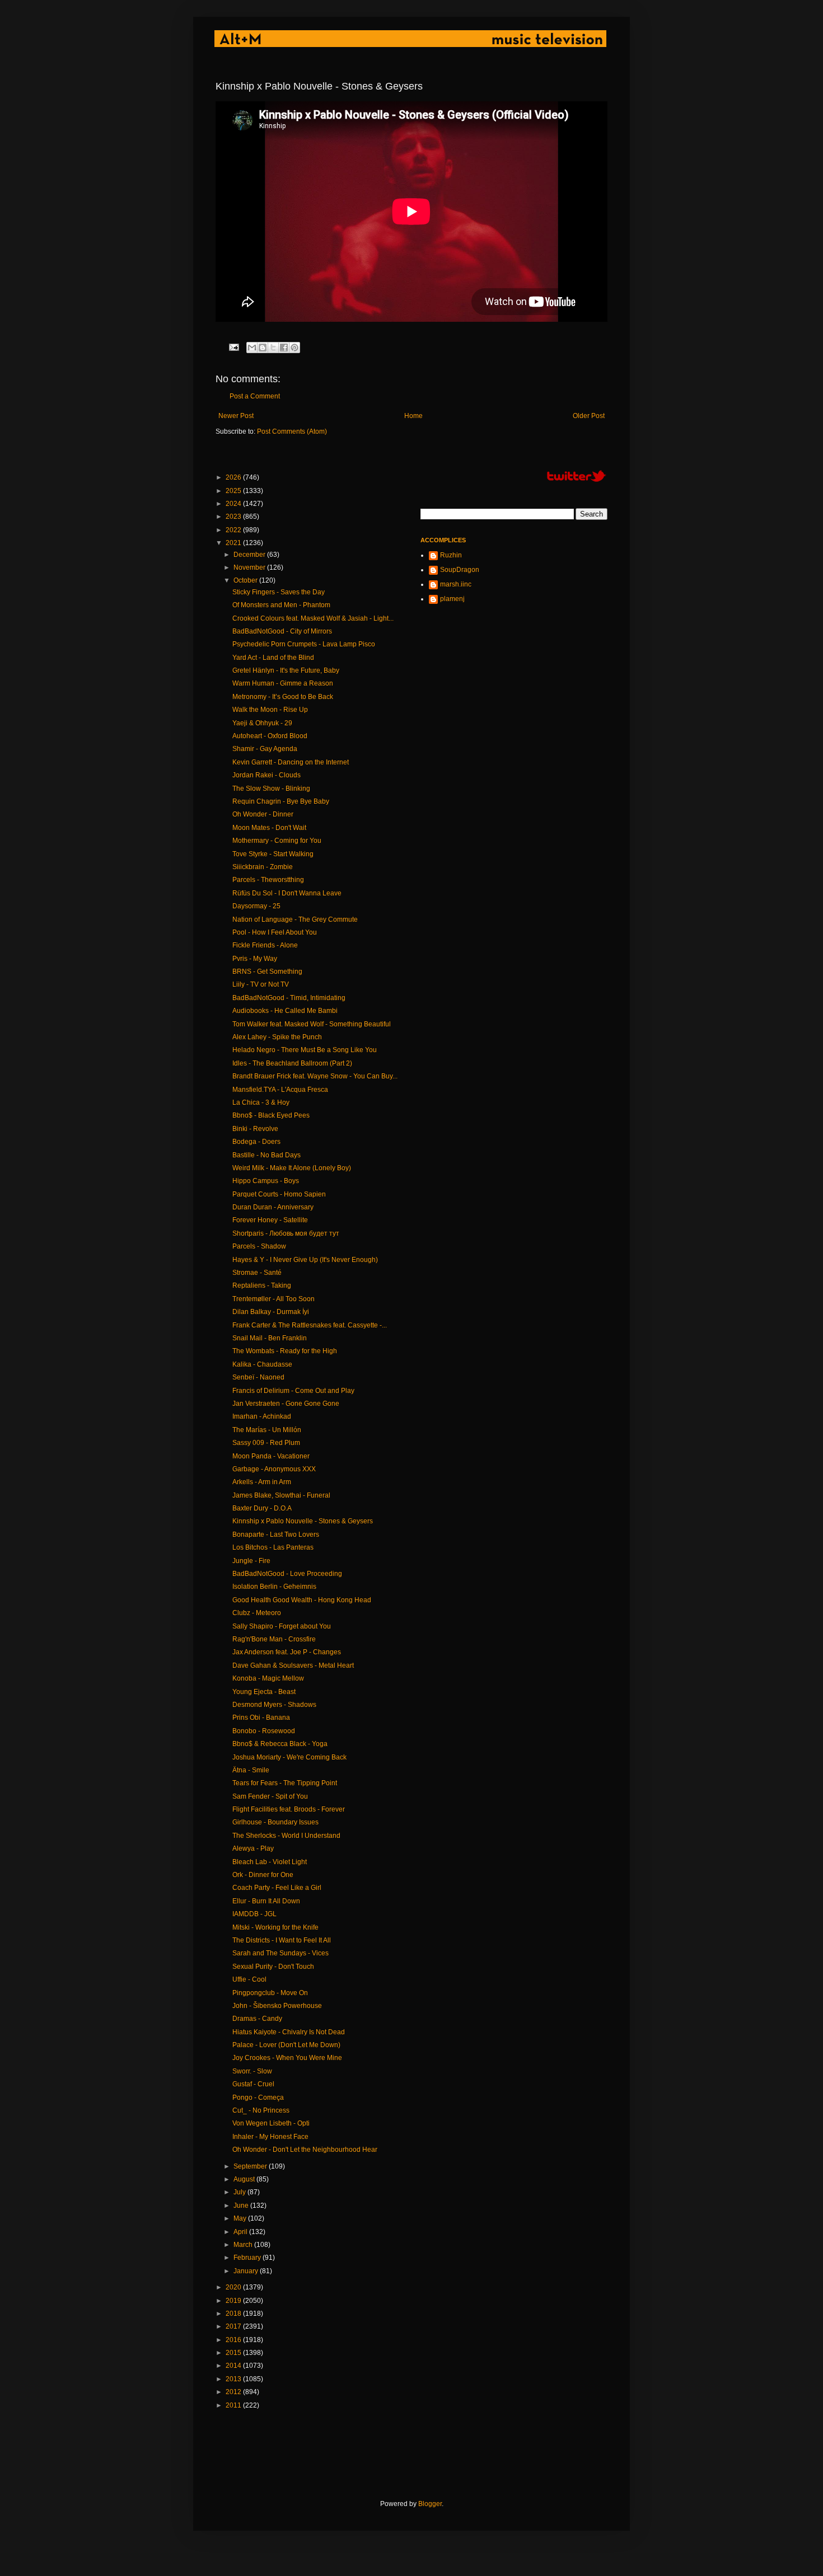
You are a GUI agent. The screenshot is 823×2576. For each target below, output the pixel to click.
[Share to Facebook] (284, 348)
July (240, 2192)
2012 (234, 2392)
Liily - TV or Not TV (261, 984)
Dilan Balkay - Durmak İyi (271, 1312)
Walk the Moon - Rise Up (270, 710)
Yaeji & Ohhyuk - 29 (262, 723)
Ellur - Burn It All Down (266, 1901)
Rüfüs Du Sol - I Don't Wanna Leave (287, 893)
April (241, 2232)
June (242, 2206)
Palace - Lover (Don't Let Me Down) (286, 2045)
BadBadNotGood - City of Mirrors (282, 631)
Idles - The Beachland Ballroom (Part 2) (292, 1063)
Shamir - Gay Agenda (265, 749)
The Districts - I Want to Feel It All (282, 1940)
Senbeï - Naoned (258, 1377)
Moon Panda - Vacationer (271, 1456)
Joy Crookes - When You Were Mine (287, 2058)
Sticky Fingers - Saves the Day (279, 592)
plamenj (452, 599)
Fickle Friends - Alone (265, 945)
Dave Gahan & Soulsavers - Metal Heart (293, 1665)
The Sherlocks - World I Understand (286, 1836)
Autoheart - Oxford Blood (270, 736)
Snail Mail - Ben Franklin (270, 1338)
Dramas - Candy (257, 2019)
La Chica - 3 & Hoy (261, 1102)
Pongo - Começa (258, 2098)
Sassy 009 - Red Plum (266, 1443)
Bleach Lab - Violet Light (270, 1862)
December (250, 555)
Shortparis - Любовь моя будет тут (286, 1233)
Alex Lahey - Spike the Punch (277, 1037)
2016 (234, 2340)
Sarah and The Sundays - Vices (280, 1953)
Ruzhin (451, 555)
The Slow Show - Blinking (271, 789)
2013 (234, 2379)
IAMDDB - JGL (254, 1914)
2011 (234, 2405)
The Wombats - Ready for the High (285, 1351)
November (250, 567)
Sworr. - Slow (252, 2071)
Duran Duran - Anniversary (273, 1207)
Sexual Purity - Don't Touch (273, 1967)
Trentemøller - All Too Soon (273, 1299)
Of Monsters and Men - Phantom (281, 605)
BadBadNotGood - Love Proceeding (287, 1574)
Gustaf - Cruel (253, 2084)
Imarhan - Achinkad (262, 1416)
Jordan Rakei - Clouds (266, 775)
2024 (234, 504)
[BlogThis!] (263, 348)
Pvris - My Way (255, 959)
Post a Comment (255, 396)
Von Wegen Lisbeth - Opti (271, 2123)
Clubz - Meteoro (257, 1613)
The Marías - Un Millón (267, 1430)
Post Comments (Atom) (292, 431)
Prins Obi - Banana (261, 1718)
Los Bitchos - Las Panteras (273, 1547)
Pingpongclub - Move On (270, 1993)
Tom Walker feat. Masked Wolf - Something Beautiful (312, 1024)
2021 (234, 543)
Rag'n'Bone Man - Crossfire (274, 1639)
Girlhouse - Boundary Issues (275, 1822)
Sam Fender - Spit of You (270, 1796)
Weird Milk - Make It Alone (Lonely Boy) (292, 1168)
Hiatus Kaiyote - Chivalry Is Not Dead (289, 2032)
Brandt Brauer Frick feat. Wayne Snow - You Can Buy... (315, 1076)
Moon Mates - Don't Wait (269, 828)
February (248, 2258)
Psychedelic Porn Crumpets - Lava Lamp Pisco (304, 644)
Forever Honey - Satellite (270, 1220)
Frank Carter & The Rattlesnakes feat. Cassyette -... (310, 1325)
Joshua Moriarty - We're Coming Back (289, 1757)
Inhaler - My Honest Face (270, 2137)
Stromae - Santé (257, 1273)
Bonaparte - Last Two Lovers (276, 1535)
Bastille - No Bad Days (266, 1155)
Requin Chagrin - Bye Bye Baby (281, 801)
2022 (234, 530)
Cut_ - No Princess (261, 2110)
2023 (234, 517)
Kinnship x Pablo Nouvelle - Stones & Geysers (303, 1521)
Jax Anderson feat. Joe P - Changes (287, 1652)
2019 (234, 2301)
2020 (234, 2287)
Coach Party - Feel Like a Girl (277, 1888)
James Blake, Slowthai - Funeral (281, 1495)
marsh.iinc (456, 584)
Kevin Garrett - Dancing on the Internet (291, 762)
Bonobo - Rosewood (264, 1731)
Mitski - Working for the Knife (275, 1927)
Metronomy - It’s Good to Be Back (283, 697)
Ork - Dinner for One (263, 1875)
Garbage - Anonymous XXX (274, 1469)
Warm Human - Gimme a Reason (283, 683)
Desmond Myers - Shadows (274, 1705)
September (251, 2166)
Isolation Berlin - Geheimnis (274, 1587)
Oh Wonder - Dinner (263, 814)
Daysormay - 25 (256, 906)
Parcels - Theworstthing (268, 880)
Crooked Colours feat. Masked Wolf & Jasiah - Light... (313, 618)
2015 (234, 2353)
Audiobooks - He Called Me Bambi (285, 1011)
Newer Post (236, 416)
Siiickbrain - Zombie (263, 867)
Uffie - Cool (249, 1979)
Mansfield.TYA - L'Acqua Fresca (280, 1090)
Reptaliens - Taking (262, 1285)
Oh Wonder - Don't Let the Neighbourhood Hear (305, 2150)
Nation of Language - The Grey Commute (295, 919)
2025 (234, 491)
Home (413, 416)
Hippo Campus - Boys (266, 1181)
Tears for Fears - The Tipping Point (285, 1783)
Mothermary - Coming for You (277, 841)
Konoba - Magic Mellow (268, 1678)
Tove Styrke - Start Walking (273, 854)
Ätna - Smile (251, 1770)
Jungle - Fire (251, 1561)
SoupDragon (460, 570)
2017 (234, 2326)
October (246, 580)
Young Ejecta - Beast (264, 1692)
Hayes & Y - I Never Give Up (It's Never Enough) (305, 1260)
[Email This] (252, 348)
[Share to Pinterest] (294, 348)
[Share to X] (273, 348)
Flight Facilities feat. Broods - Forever (289, 1809)
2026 (234, 477)
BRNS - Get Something (267, 972)
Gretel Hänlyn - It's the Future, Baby (286, 670)
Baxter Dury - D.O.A (262, 1508)
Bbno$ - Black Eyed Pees (271, 1115)
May (241, 2218)
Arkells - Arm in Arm (262, 1482)
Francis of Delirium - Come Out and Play (293, 1391)
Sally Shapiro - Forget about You (282, 1626)
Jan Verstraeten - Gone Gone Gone (286, 1404)
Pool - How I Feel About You (275, 932)
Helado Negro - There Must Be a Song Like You (305, 1050)
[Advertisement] (419, 2455)
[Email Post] (233, 346)
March (244, 2245)
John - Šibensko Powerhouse (277, 2006)
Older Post (589, 416)
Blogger (430, 2504)
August (245, 2179)
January (247, 2271)
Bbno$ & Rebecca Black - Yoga (280, 1744)
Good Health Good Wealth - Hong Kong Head (302, 1600)
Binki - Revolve (255, 1129)
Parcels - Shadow (259, 1246)
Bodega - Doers (256, 1142)
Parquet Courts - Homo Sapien (279, 1194)
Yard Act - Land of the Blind (273, 658)
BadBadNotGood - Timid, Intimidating (289, 998)
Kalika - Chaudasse (262, 1364)
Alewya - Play (253, 1848)
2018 (234, 2314)
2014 (234, 2366)
